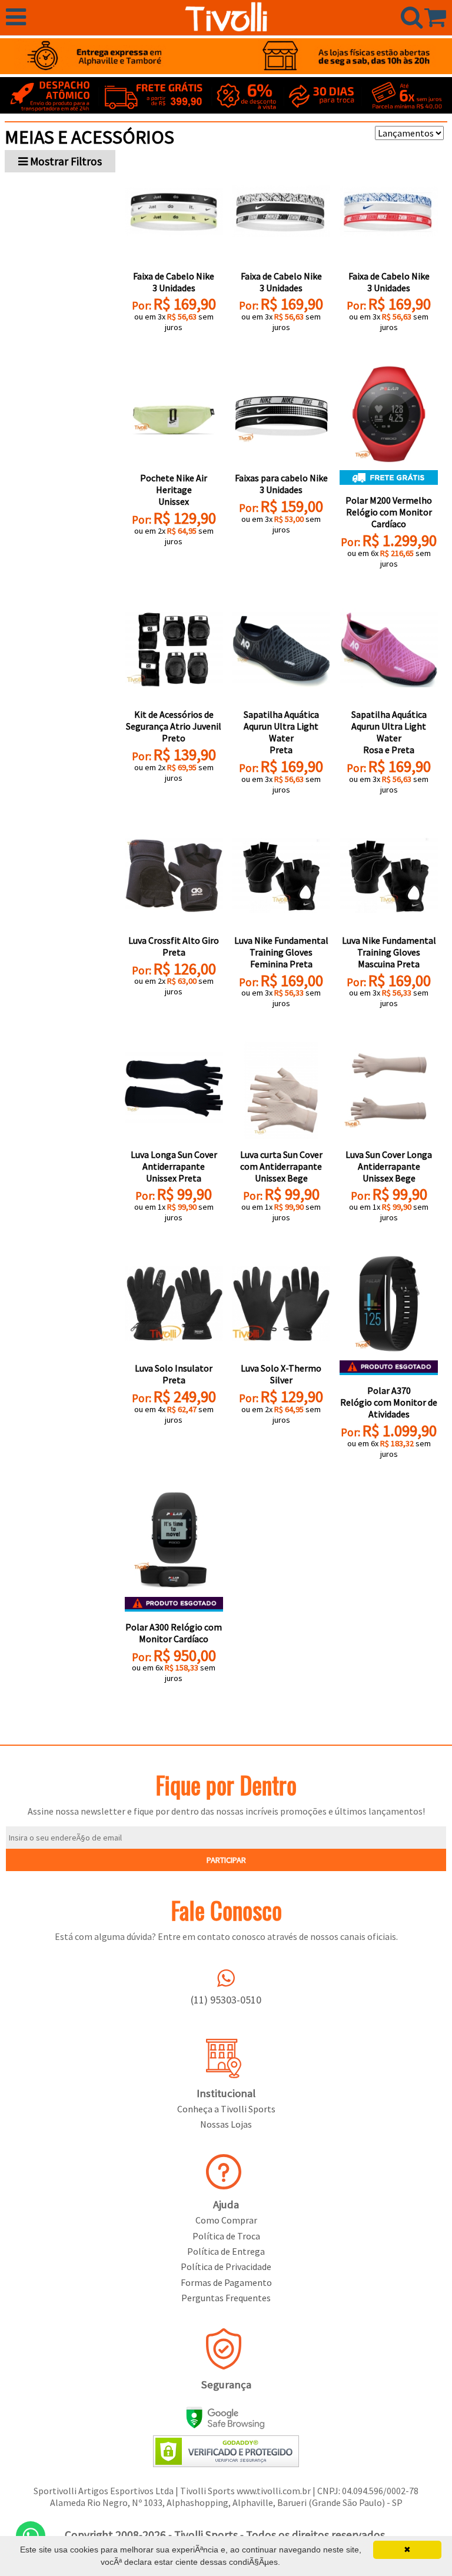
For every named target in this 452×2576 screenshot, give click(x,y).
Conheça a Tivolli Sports (226, 2109)
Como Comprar (226, 2220)
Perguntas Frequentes (226, 2298)
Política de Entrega (226, 2251)
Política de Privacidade (226, 2267)
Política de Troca (226, 2236)
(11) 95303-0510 (226, 2000)
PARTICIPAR (226, 1860)
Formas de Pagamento (226, 2282)
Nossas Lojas (226, 2124)
